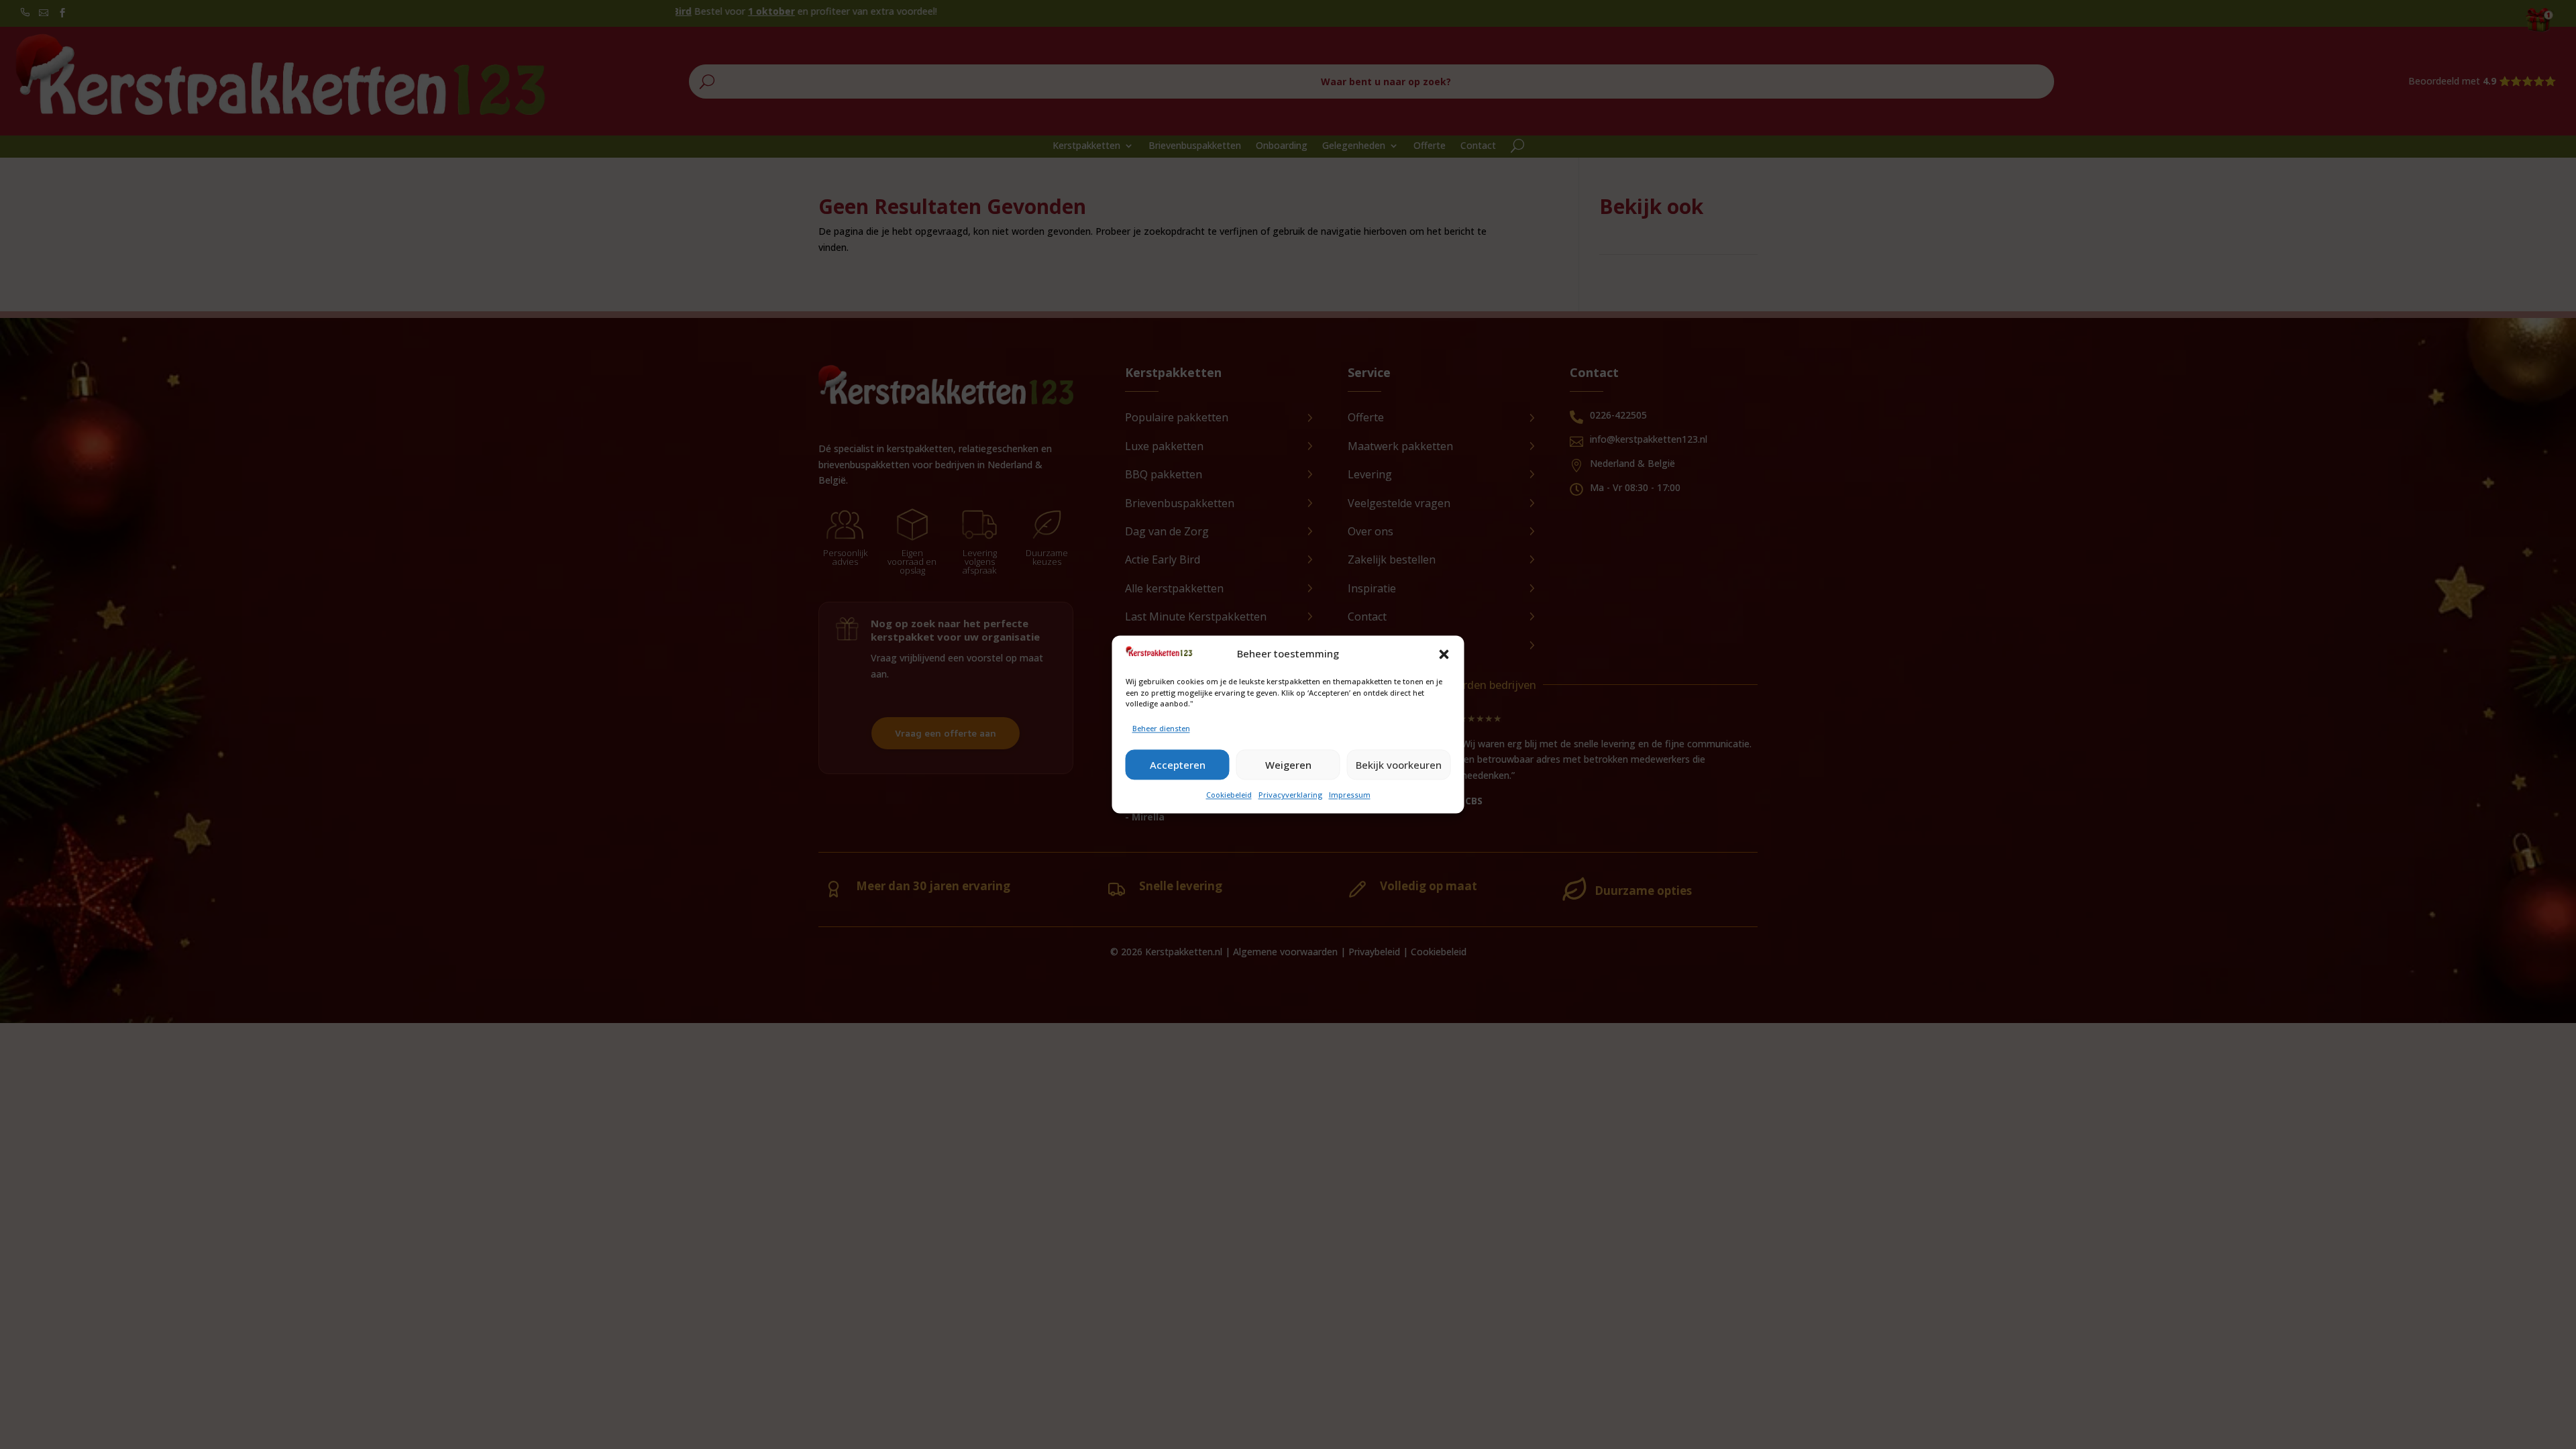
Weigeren (1288, 765)
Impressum (1350, 795)
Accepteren (1178, 765)
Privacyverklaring (1290, 795)
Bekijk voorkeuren (1399, 765)
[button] (1444, 654)
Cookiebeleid (1229, 795)
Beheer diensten (1161, 728)
